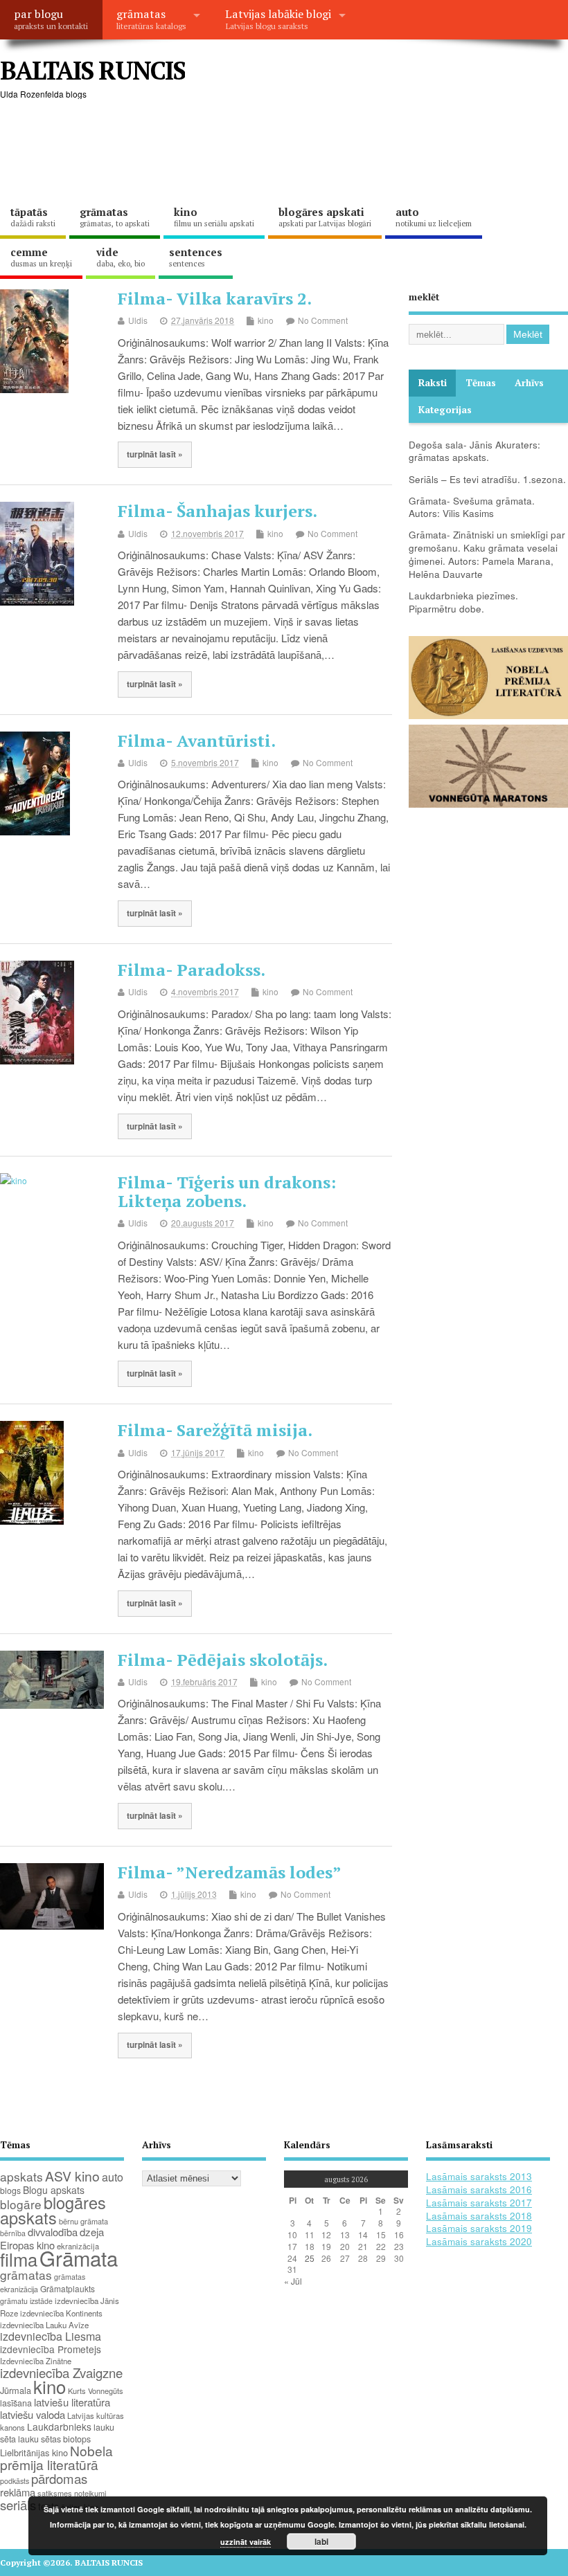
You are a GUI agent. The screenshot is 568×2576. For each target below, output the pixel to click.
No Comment (323, 320)
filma (19, 2259)
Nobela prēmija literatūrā (56, 2457)
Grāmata (79, 2258)
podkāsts (15, 2481)
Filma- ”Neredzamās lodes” (230, 1872)
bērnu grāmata (83, 2221)
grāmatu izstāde (26, 2301)
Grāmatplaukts (68, 2288)
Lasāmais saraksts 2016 (479, 2189)
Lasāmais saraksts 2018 (479, 2216)
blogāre (21, 2204)
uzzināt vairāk (246, 2542)
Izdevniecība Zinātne (36, 2361)
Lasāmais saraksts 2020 (479, 2241)
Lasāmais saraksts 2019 (479, 2228)
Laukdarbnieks (59, 2427)
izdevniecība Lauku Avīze (44, 2325)
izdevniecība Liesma (51, 2336)
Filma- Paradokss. (192, 970)
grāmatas (151, 19)
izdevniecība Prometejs (51, 2349)
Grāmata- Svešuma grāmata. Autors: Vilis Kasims (472, 507)
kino (214, 217)
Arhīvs (529, 383)
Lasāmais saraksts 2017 (479, 2203)
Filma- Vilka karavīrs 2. (215, 298)
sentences (196, 257)
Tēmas (481, 383)
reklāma (18, 2492)
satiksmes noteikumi (72, 2493)
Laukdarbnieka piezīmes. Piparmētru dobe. (463, 602)
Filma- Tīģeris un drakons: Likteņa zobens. (227, 1191)
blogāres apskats (53, 2210)
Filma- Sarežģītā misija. (215, 1430)
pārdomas (59, 2478)
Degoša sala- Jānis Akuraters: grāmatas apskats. (474, 451)
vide (121, 257)
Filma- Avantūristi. (197, 741)
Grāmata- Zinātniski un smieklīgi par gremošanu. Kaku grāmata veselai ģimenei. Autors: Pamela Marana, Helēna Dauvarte (487, 554)
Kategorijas (445, 410)
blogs (10, 2190)
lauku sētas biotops (54, 2439)
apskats (21, 2176)
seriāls (18, 2505)
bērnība (13, 2233)
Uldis (138, 320)
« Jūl (293, 2281)
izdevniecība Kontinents (61, 2313)
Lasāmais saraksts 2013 (479, 2176)
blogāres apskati (325, 217)
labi (321, 2541)
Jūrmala (16, 2390)
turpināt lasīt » (155, 454)
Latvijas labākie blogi (278, 19)
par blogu (51, 19)
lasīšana (16, 2403)
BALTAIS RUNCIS (92, 70)
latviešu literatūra (72, 2402)
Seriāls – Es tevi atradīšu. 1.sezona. (487, 479)
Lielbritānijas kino (34, 2452)
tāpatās (33, 217)
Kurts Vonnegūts (96, 2391)
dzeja (92, 2232)
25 (310, 2258)
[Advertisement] (252, 152)
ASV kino (72, 2176)
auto (434, 217)
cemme (41, 257)
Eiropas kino (27, 2245)
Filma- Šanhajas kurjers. (218, 511)
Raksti (433, 383)
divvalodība (53, 2232)
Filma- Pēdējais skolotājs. (223, 1660)
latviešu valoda (33, 2414)
